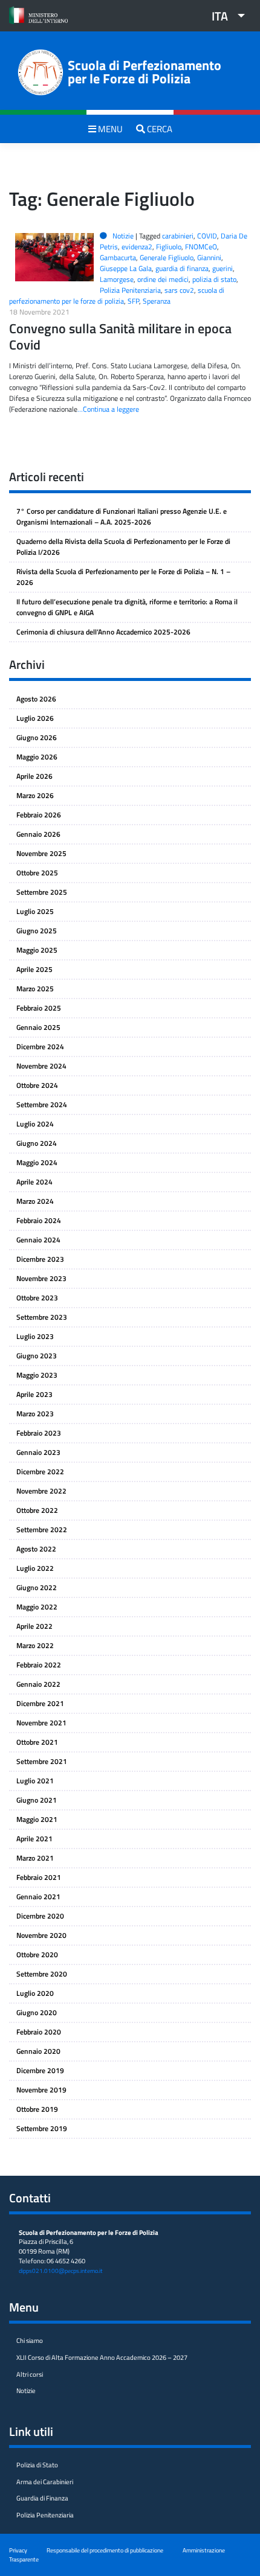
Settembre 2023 (42, 1317)
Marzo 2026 (35, 795)
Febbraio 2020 (39, 2032)
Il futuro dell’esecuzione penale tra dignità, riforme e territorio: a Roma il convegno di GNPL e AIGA (127, 607)
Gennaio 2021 (38, 1897)
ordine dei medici (163, 279)
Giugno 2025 (37, 931)
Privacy (18, 2550)
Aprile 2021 (34, 1839)
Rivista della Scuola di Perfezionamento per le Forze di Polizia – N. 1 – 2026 (123, 577)
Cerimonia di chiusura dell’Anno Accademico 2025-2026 (103, 632)
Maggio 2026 (37, 757)
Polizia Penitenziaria (130, 290)
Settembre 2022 (42, 1529)
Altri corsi (30, 2374)
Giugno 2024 (37, 1143)
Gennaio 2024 (38, 1240)
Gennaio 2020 (38, 2051)
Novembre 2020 (41, 1935)
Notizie (123, 236)
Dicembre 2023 (40, 1259)
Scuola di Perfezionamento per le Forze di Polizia (145, 72)
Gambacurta (118, 257)
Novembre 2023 (41, 1278)
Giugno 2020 (37, 2012)
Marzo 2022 (35, 1645)
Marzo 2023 (35, 1414)
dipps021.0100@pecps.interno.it (61, 2271)
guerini (223, 268)
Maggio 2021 (37, 1819)
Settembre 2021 (42, 1761)
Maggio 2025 (37, 950)
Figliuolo (169, 247)
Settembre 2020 (42, 1974)
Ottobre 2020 (37, 1954)
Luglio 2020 (35, 1993)
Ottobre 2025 (37, 873)
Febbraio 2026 (39, 815)
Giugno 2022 (37, 1587)
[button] (224, 16)
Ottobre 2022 (37, 1510)
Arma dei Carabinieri (45, 2482)
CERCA (159, 129)
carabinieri (178, 236)
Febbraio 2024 (39, 1220)
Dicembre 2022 (40, 1472)
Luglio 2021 (35, 1781)
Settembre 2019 (42, 2128)
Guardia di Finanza (42, 2498)
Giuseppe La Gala (126, 268)
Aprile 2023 (34, 1394)
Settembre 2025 (42, 892)
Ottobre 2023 (37, 1298)
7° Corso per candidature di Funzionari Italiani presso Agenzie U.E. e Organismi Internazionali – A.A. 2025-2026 (122, 516)
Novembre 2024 (41, 1066)
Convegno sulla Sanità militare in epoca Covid (120, 337)
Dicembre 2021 (40, 1703)
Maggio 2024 (37, 1162)
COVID (207, 236)
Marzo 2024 (35, 1201)
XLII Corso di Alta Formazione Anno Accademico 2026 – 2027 (102, 2357)
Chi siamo (30, 2341)
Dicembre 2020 (40, 1916)
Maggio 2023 (37, 1375)
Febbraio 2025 (39, 1008)
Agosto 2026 (36, 699)
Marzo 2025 (35, 989)
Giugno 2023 (37, 1356)
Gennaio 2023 (38, 1452)
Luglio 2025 (35, 911)
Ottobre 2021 (37, 1742)
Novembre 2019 (41, 2090)
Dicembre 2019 (40, 2070)
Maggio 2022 (37, 1607)
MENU (109, 129)
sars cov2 (179, 290)
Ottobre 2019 (37, 2109)
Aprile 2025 (34, 969)
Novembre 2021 (41, 1723)
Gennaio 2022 (38, 1684)
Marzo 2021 (35, 1858)
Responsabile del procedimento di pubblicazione (105, 2550)
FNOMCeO (201, 247)
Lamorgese (117, 279)
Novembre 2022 (41, 1491)
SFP (133, 301)
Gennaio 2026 (38, 834)
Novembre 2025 (41, 853)
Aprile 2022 (34, 1626)
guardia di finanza (182, 268)
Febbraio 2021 (39, 1877)
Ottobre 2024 (37, 1085)
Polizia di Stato (37, 2465)
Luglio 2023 (35, 1336)
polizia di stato (214, 279)
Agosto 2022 (36, 1549)
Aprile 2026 (34, 776)
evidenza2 (137, 247)
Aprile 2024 (34, 1182)
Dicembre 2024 (40, 1047)
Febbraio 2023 (39, 1433)
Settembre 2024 (42, 1104)
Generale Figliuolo (167, 257)
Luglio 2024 (35, 1124)
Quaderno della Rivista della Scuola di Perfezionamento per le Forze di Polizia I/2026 (123, 547)
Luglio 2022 (35, 1568)
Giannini (209, 257)
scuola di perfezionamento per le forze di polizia (117, 296)
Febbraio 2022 (39, 1665)
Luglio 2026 (35, 718)
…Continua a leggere (108, 409)
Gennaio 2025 (38, 1027)
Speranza (157, 301)
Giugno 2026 (37, 737)
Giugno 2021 (37, 1800)
